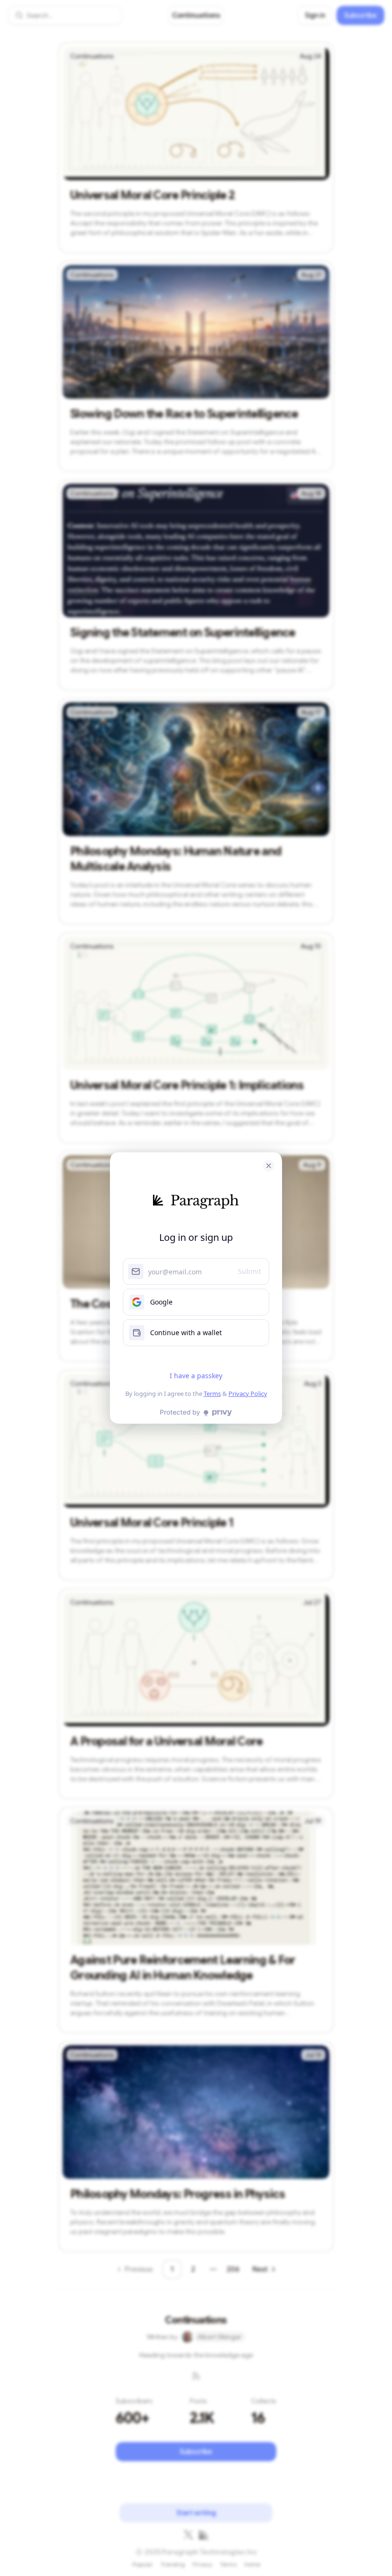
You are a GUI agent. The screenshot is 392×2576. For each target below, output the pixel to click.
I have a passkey (196, 1376)
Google (161, 1302)
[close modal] (269, 1166)
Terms (212, 1394)
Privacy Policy (248, 1394)
